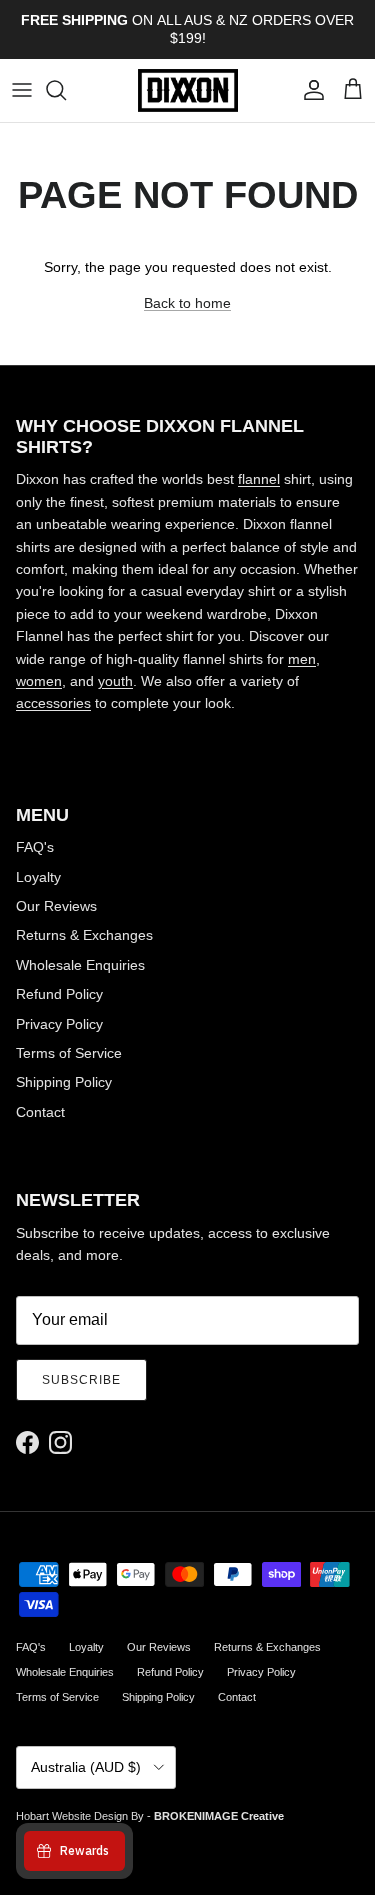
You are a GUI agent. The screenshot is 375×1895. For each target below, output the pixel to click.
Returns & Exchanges (84, 935)
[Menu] (22, 90)
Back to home (187, 303)
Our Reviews (56, 906)
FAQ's (35, 847)
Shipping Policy (64, 1082)
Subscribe (81, 1380)
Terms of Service (69, 1053)
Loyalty (38, 877)
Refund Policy (59, 994)
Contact (40, 1112)
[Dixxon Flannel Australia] (188, 90)
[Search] (66, 90)
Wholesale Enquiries (80, 965)
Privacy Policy (59, 1024)
